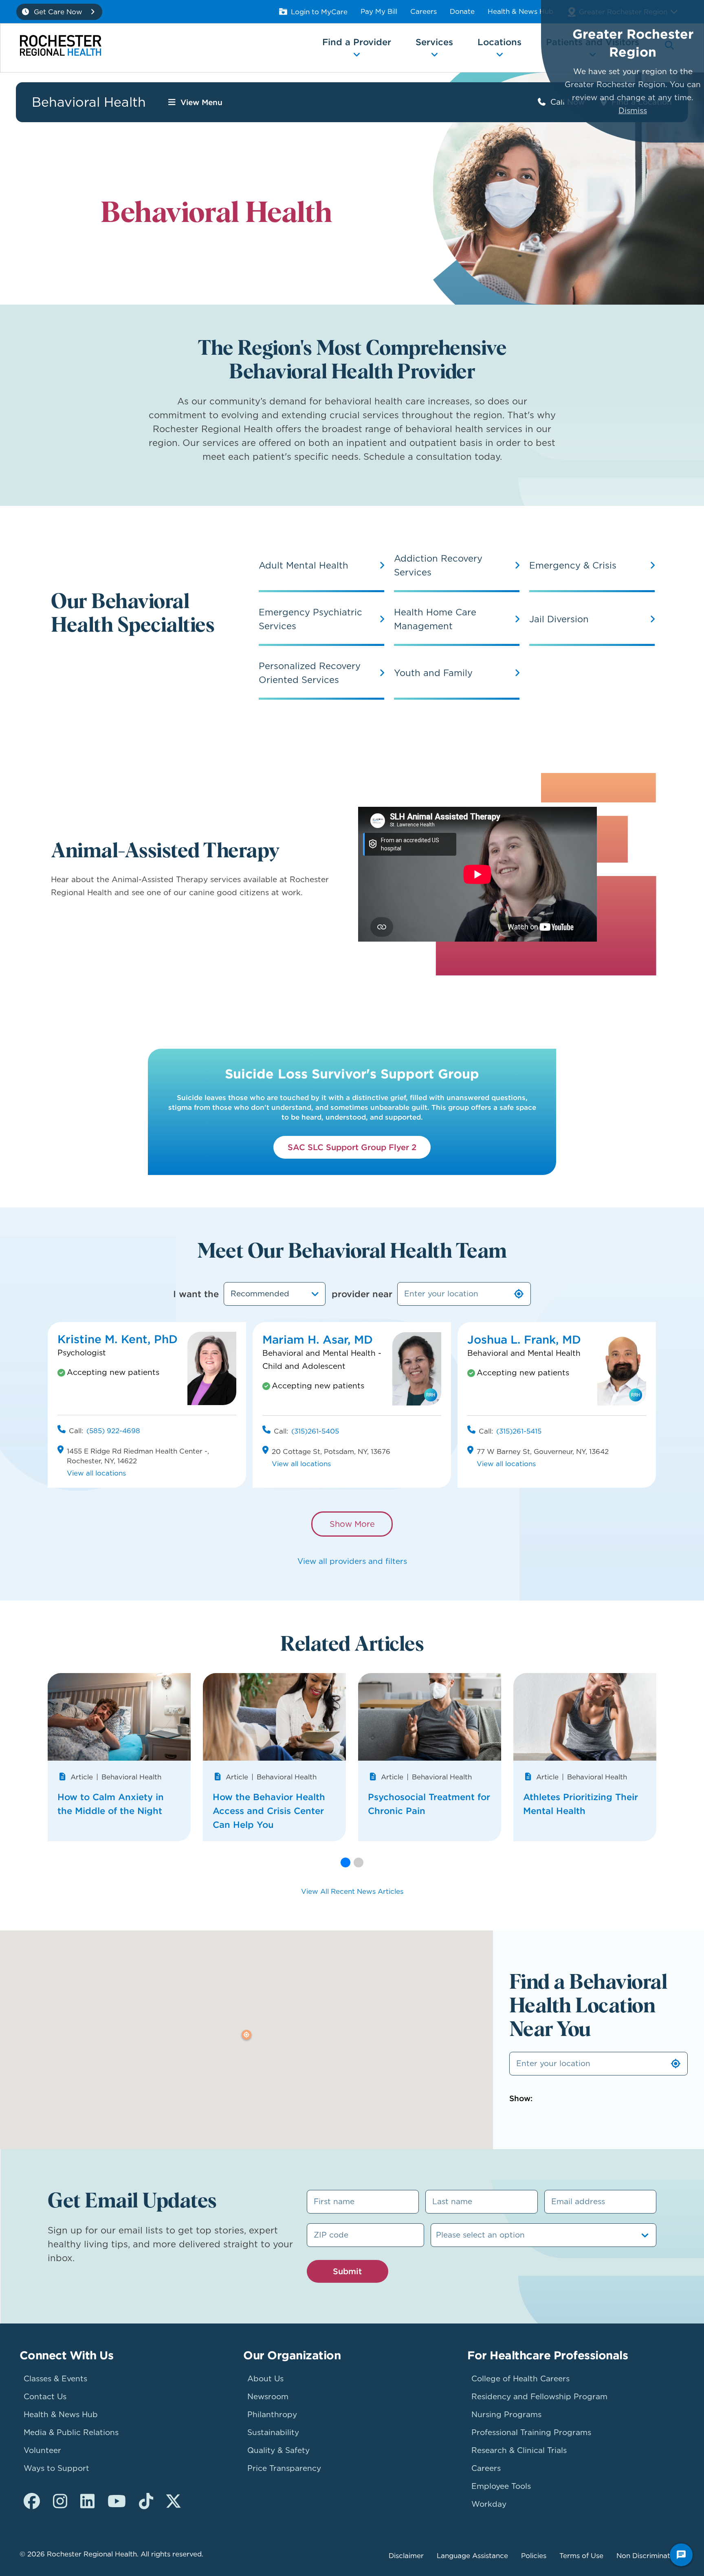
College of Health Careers (520, 2379)
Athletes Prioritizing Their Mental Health (581, 1804)
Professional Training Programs (531, 2432)
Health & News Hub (520, 11)
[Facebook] (32, 2501)
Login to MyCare (319, 12)
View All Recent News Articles (352, 1891)
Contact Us (45, 2397)
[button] (345, 1862)
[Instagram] (60, 2501)
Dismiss (633, 111)
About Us (265, 2379)
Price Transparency (284, 2468)
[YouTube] (117, 2501)
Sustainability (273, 2432)
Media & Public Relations (71, 2432)
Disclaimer (406, 2556)
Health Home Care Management (435, 619)
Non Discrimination (648, 2556)
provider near (362, 1294)
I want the (196, 1294)
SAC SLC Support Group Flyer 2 (352, 1147)
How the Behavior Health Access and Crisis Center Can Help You (269, 1811)
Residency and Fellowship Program (539, 2397)
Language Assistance (472, 2556)
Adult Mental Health (304, 565)
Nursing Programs (506, 2415)
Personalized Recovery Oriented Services (310, 673)
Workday (489, 2504)
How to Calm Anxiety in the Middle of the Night (111, 1804)
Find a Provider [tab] (357, 42)
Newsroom (268, 2397)
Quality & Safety (278, 2450)
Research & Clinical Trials (519, 2450)
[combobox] (275, 1294)
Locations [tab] (499, 42)
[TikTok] (146, 2501)
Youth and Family (433, 673)
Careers (423, 11)
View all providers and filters (352, 1561)
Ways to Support (56, 2468)
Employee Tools (501, 2486)
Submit (347, 2271)
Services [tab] (434, 42)
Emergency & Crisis (573, 565)
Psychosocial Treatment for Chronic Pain (429, 1804)
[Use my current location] (519, 1294)
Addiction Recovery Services (438, 565)
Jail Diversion (559, 619)
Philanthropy (272, 2415)
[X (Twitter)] (173, 2501)
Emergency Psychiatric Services (310, 619)
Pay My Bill (379, 11)
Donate (462, 11)
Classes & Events (55, 2379)
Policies (534, 2556)
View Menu (201, 102)
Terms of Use (581, 2556)
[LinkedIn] (87, 2501)
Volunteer (42, 2450)
